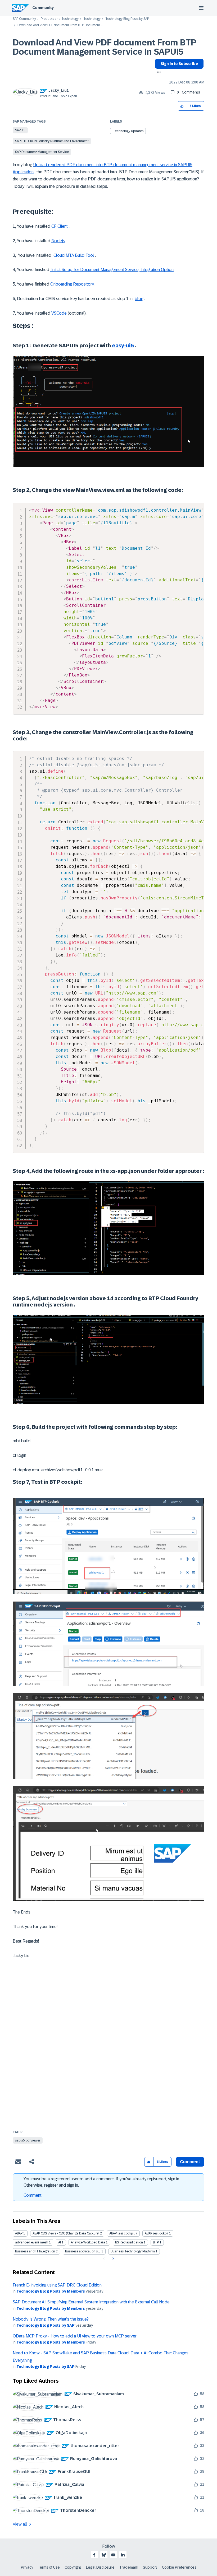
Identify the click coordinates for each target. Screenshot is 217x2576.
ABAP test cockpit (122, 2233)
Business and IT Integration (35, 2251)
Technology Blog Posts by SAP (127, 19)
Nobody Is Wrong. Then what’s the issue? (51, 2319)
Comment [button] (190, 2162)
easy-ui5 (123, 346)
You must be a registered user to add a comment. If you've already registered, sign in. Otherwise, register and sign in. (102, 2182)
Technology (92, 19)
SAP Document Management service (42, 152)
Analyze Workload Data (88, 2242)
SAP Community (24, 19)
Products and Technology (60, 19)
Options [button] (158, 73)
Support (150, 2567)
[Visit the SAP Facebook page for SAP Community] (94, 2555)
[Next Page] (113, 2259)
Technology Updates (128, 131)
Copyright (73, 2567)
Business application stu (83, 2251)
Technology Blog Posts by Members (51, 2291)
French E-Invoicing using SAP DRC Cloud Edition (57, 2285)
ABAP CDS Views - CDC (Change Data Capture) (66, 2233)
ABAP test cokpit (157, 2233)
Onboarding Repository (72, 284)
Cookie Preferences (179, 2567)
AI (60, 2242)
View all (20, 2524)
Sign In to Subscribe (179, 64)
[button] (182, 106)
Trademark (129, 2567)
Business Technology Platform (133, 2251)
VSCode (59, 313)
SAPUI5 (20, 130)
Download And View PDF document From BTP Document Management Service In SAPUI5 (104, 47)
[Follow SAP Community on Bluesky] (104, 2555)
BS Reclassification (129, 2242)
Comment (33, 2195)
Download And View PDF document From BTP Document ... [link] (60, 25)
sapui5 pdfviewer (28, 2140)
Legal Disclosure (100, 2567)
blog (139, 299)
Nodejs (58, 241)
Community (43, 8)
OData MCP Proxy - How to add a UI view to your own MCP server (75, 2336)
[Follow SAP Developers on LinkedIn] (123, 2555)
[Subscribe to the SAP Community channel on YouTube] (113, 2555)
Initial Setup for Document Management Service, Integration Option (112, 270)
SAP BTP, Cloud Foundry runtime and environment (52, 141)
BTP (156, 2242)
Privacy (27, 2567)
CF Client (60, 226)
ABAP (19, 2233)
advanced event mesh (32, 2242)
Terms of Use (49, 2567)
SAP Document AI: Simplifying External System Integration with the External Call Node (91, 2302)
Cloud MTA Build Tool (74, 255)
